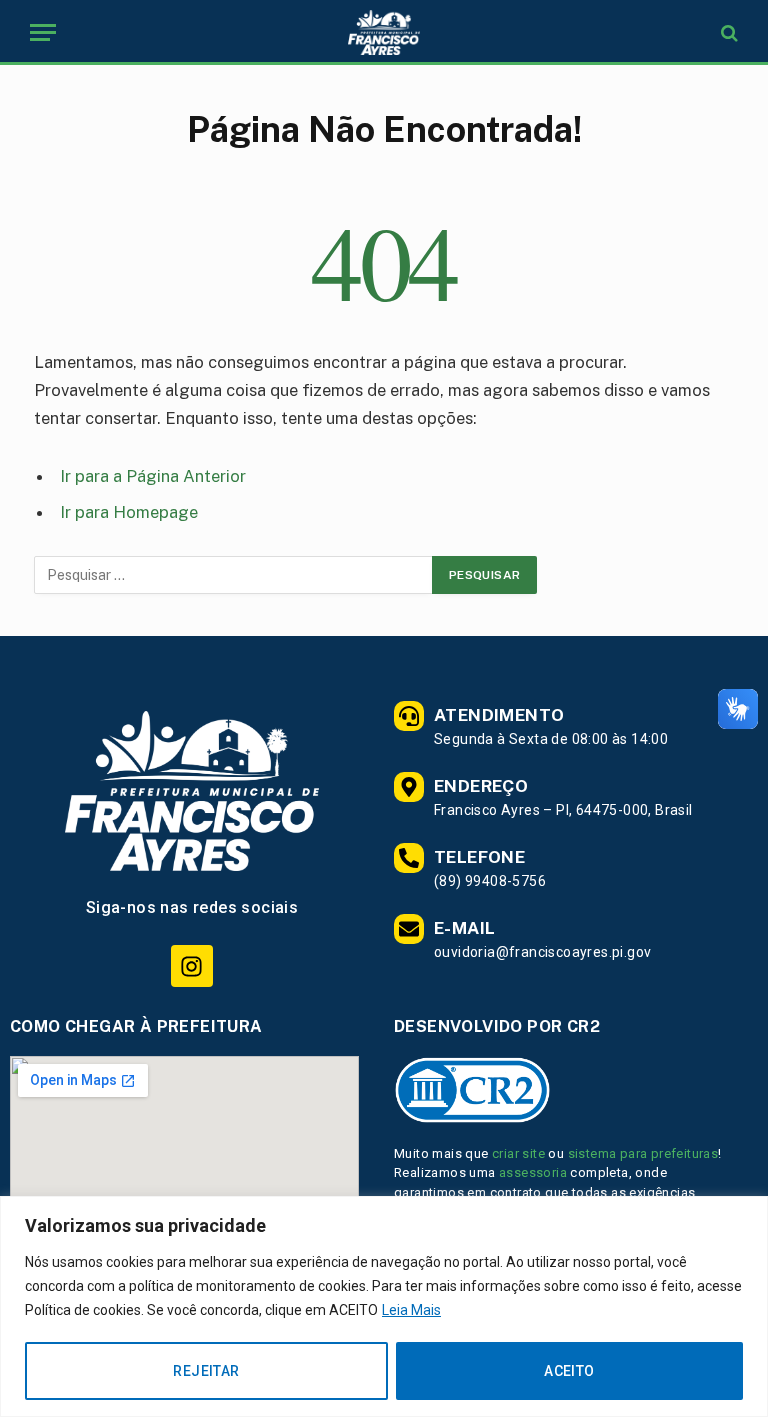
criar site (518, 1153)
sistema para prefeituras (643, 1153)
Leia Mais (411, 1310)
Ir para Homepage (129, 512)
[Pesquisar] (727, 32)
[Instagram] (191, 965)
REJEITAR (206, 1371)
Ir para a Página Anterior (153, 476)
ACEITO (569, 1371)
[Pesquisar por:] (234, 575)
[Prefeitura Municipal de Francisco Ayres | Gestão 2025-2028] (384, 32)
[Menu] (43, 32)
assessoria (533, 1172)
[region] (384, 1306)
